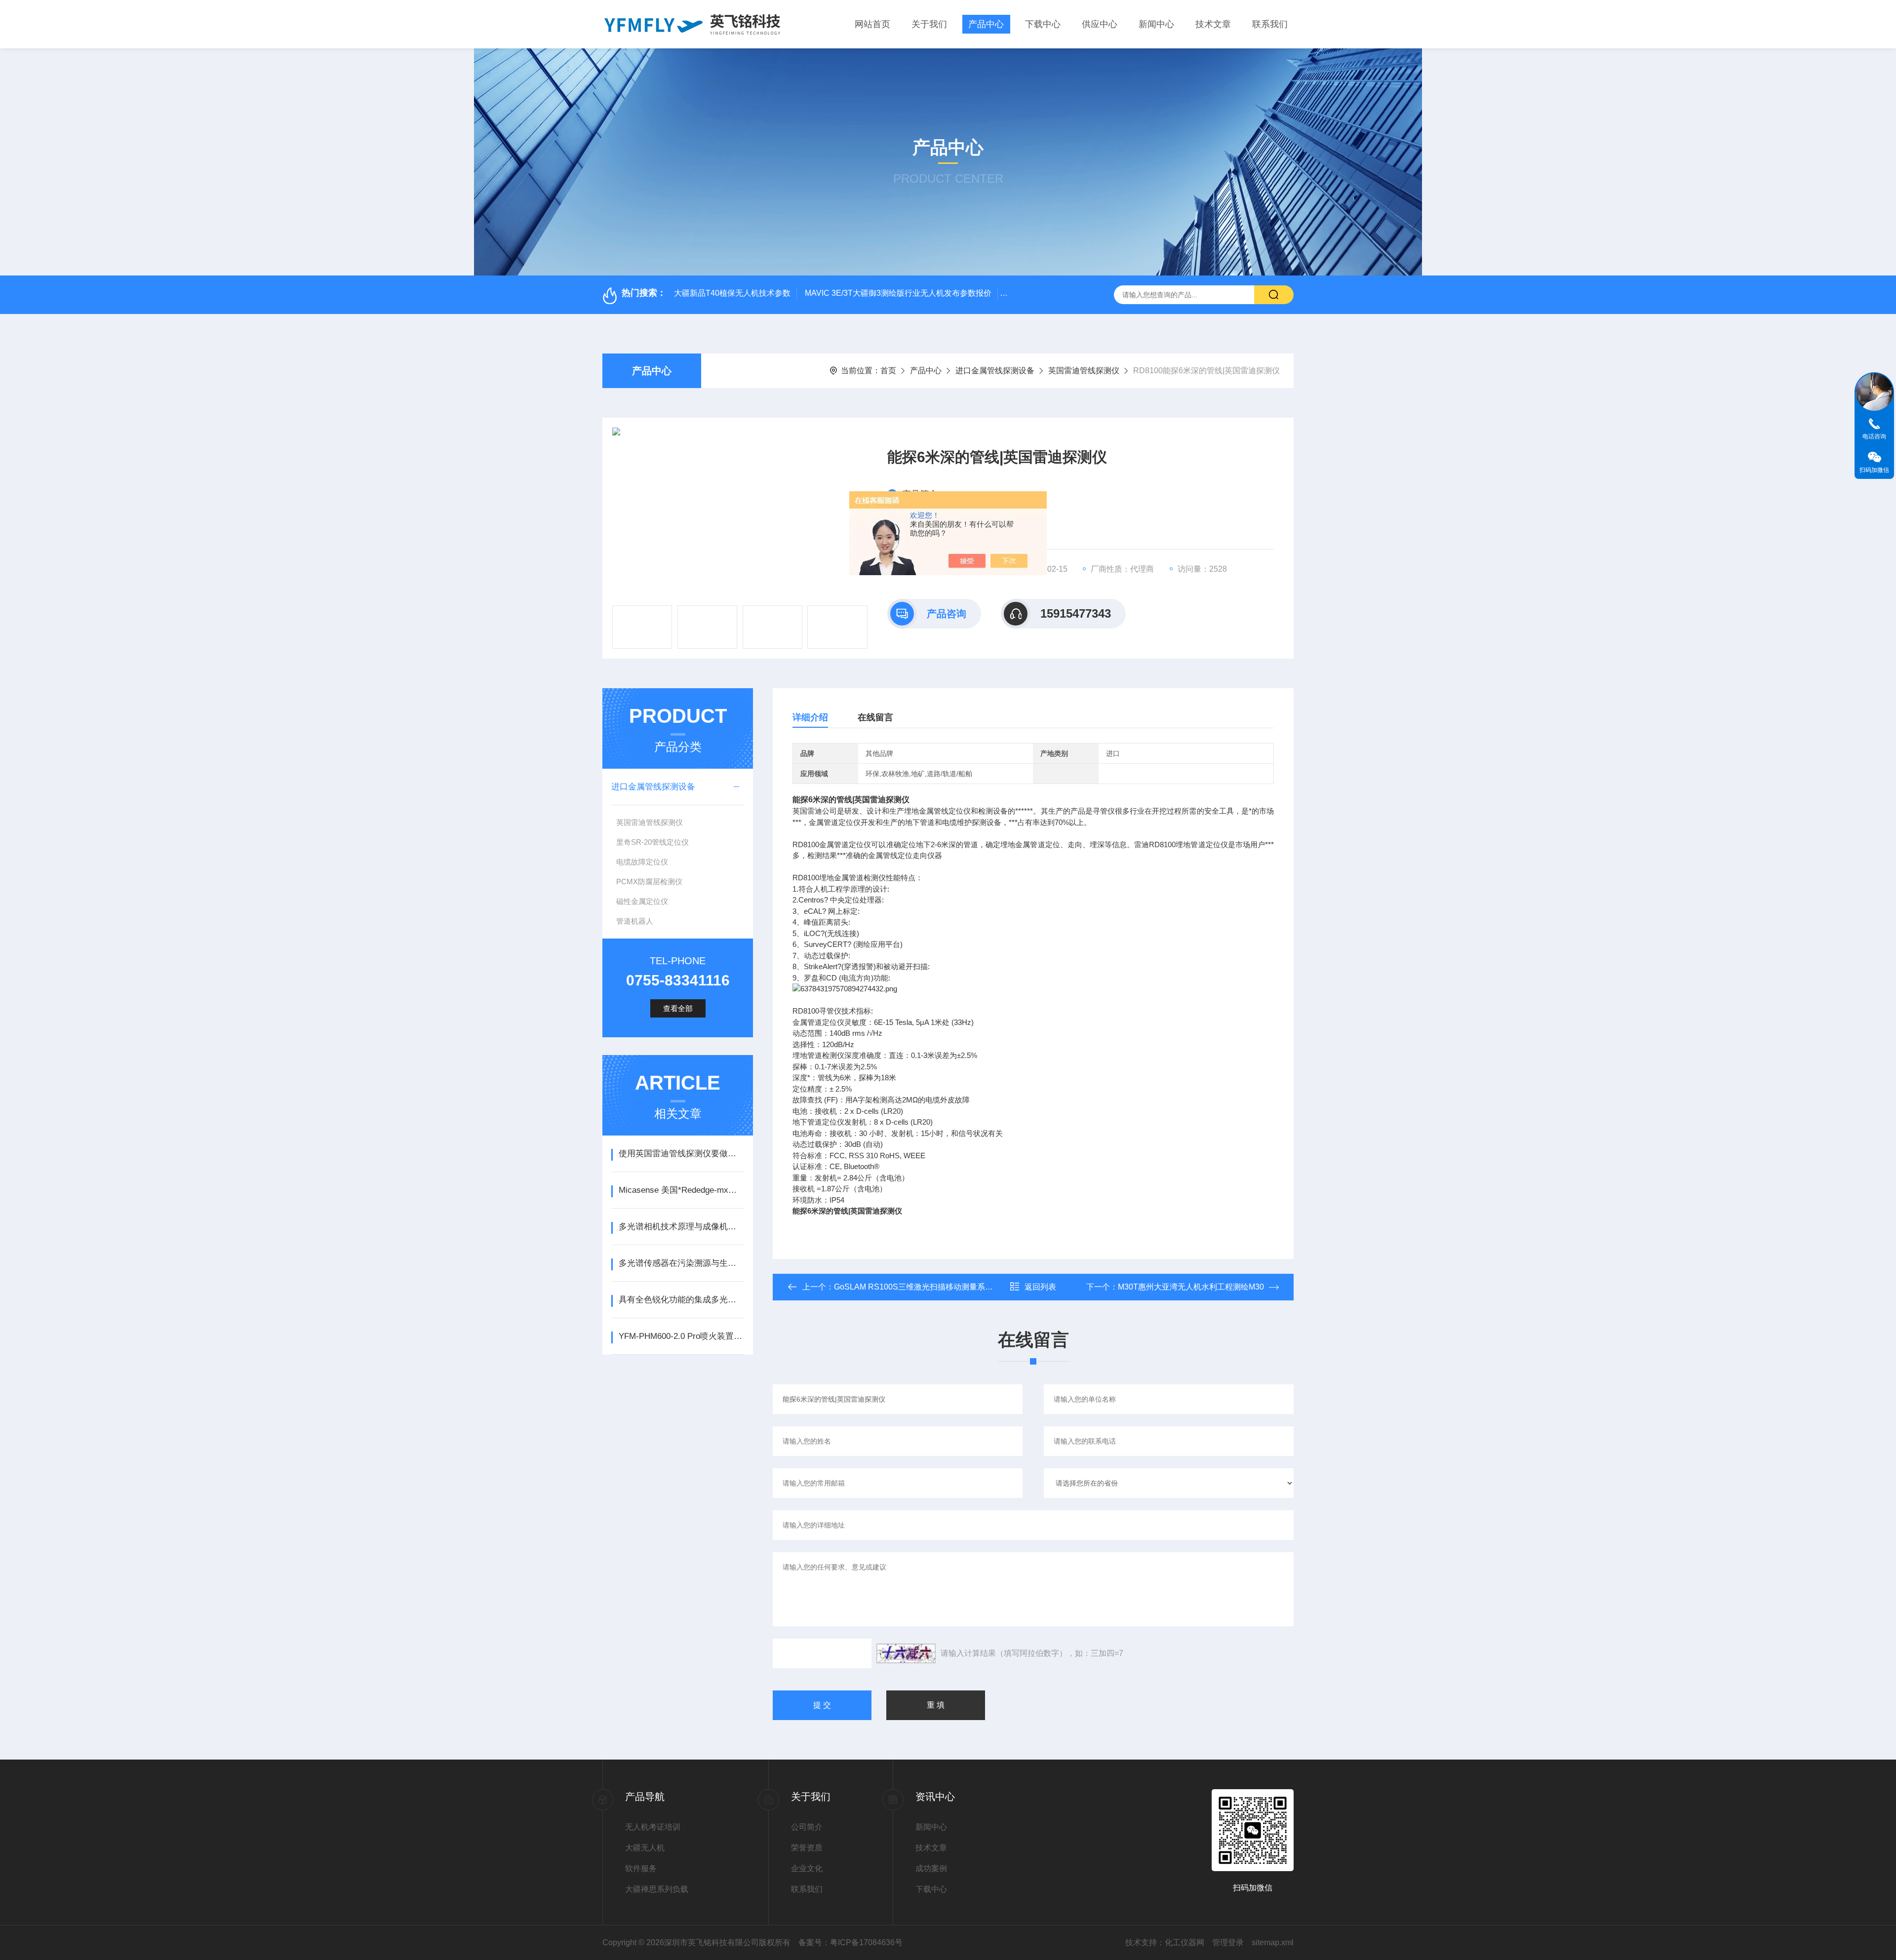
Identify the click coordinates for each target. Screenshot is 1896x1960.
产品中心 (986, 24)
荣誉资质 (807, 1848)
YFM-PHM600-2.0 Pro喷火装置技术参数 (681, 1336)
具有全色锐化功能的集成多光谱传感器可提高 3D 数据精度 (681, 1300)
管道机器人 (635, 921)
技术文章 (1213, 24)
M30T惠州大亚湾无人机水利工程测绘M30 (1191, 1287)
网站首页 (872, 24)
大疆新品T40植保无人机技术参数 (732, 293)
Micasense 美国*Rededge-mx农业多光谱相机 (681, 1190)
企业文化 (807, 1868)
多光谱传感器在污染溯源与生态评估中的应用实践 (681, 1263)
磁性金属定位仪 (642, 901)
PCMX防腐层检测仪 (649, 882)
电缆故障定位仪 (642, 862)
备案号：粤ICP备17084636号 (850, 1942)
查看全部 (678, 1008)
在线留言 (875, 717)
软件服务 (641, 1868)
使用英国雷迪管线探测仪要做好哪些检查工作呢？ (681, 1154)
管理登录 (1228, 1942)
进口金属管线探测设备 (995, 371)
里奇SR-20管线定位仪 (652, 842)
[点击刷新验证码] (906, 1653)
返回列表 (1040, 1287)
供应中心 (1100, 24)
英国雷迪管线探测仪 (1084, 371)
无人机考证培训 (653, 1827)
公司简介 (807, 1827)
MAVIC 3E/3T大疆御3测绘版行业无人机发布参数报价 (898, 293)
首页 (888, 371)
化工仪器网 (1185, 1942)
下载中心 (1043, 24)
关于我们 (929, 24)
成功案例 (931, 1868)
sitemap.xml (1273, 1942)
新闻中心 (1156, 24)
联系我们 (1270, 24)
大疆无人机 (645, 1848)
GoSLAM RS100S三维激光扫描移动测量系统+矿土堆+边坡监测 (946, 1287)
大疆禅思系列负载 (657, 1889)
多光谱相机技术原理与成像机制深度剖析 (681, 1227)
